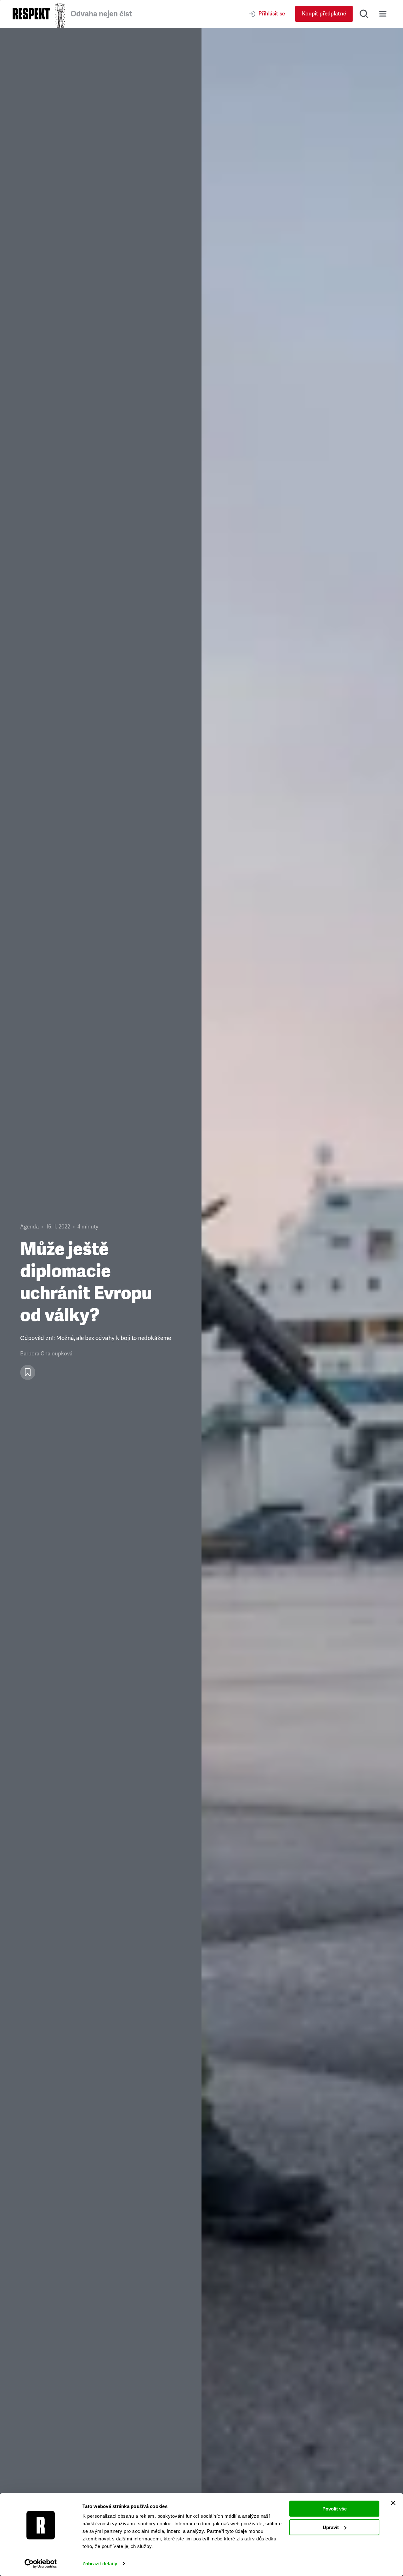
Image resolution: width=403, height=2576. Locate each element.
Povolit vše (335, 2509)
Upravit (331, 2527)
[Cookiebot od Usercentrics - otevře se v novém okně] (41, 2564)
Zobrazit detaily (100, 2564)
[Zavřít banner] (393, 2503)
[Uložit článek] (28, 1372)
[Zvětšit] (302, 1302)
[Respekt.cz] (31, 14)
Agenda (29, 1227)
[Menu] (383, 14)
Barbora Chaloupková (46, 1354)
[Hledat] (364, 14)
